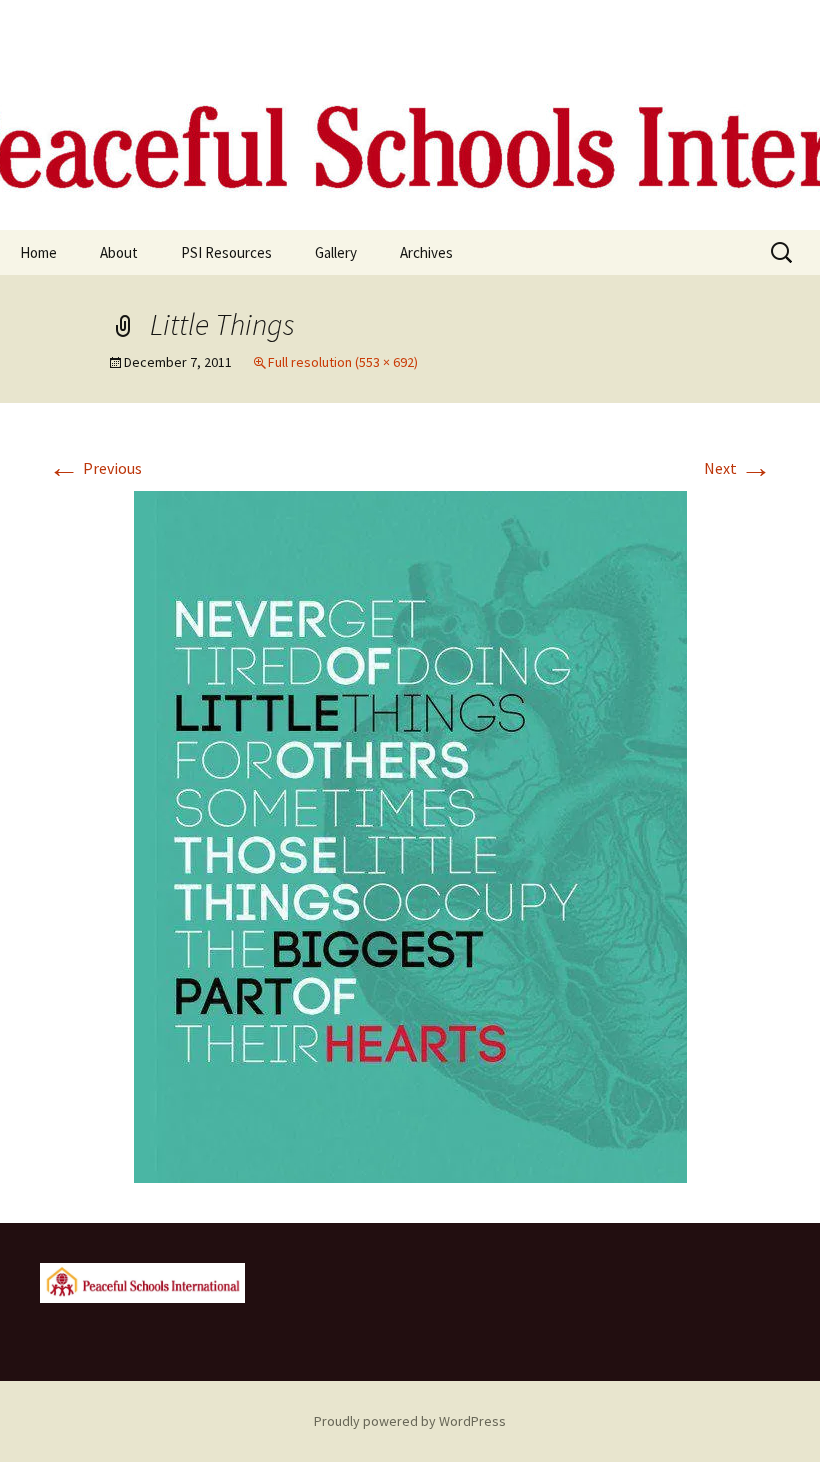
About (119, 252)
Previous (95, 468)
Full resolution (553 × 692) (343, 362)
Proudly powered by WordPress (410, 1421)
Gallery (336, 252)
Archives (426, 252)
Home (38, 252)
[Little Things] (410, 835)
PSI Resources (226, 252)
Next (738, 468)
